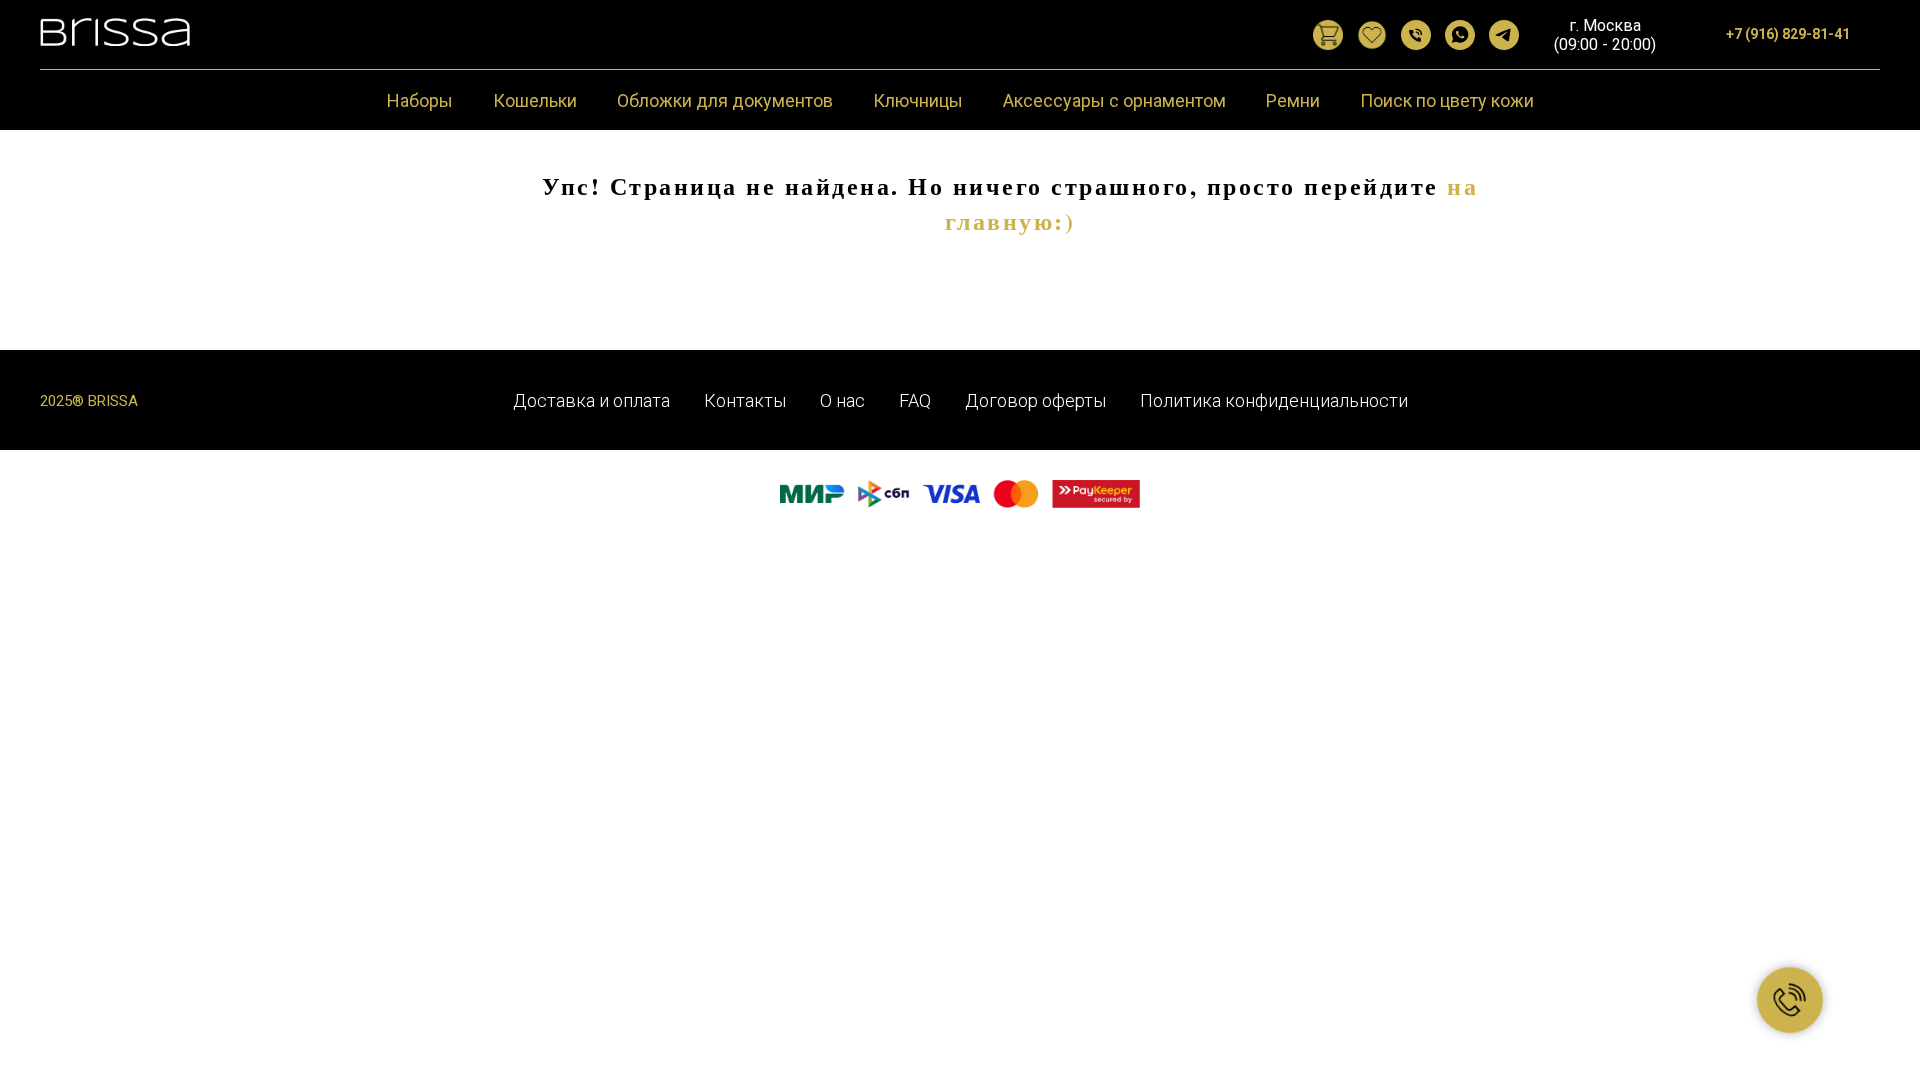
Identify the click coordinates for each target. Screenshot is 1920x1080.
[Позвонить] (1416, 35)
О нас (842, 400)
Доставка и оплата (591, 400)
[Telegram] (1504, 35)
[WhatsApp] (1460, 35)
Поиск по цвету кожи (1447, 100)
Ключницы (918, 100)
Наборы (420, 100)
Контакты (745, 400)
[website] (1328, 35)
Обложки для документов (725, 100)
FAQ (915, 400)
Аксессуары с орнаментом (1114, 100)
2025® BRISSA (89, 401)
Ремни (1293, 100)
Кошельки (535, 100)
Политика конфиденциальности (1274, 400)
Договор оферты (1035, 400)
